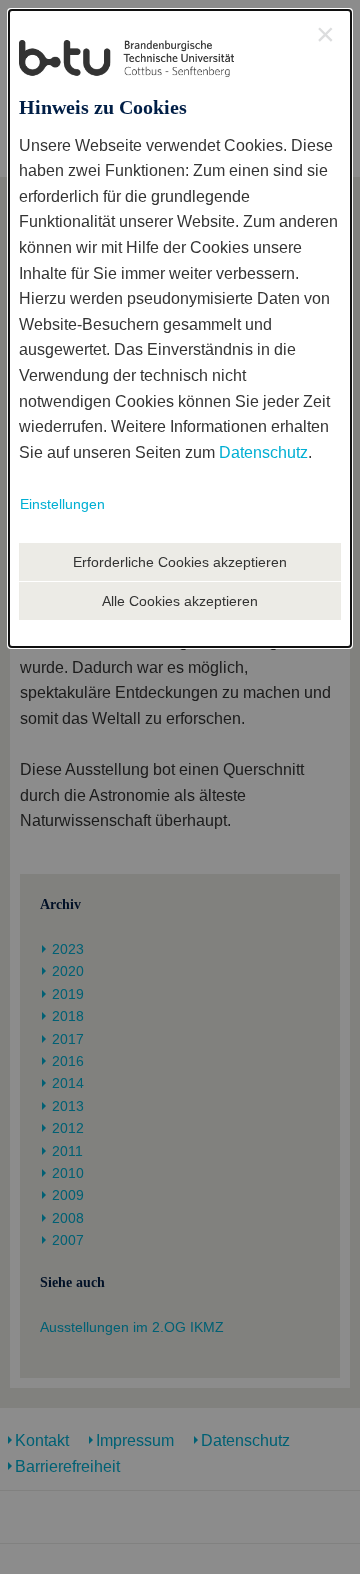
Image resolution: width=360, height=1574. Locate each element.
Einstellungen (62, 504)
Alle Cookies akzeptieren (180, 601)
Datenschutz (263, 452)
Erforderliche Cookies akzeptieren (180, 562)
